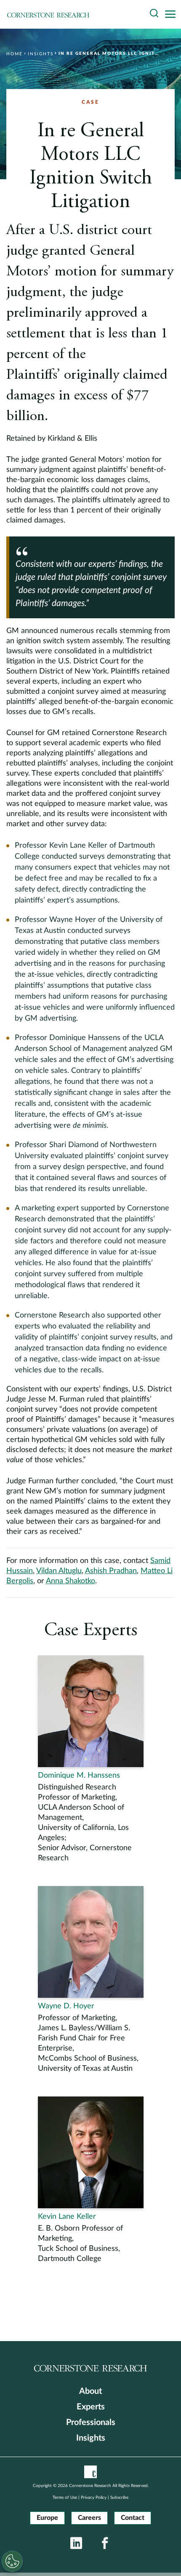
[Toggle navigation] (173, 15)
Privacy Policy (94, 2498)
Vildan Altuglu (59, 1571)
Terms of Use (65, 2498)
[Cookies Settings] (12, 2561)
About (90, 2391)
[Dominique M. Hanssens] (91, 1759)
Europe (47, 2518)
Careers (89, 2518)
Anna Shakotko (71, 1581)
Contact (133, 2518)
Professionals (91, 2422)
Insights (91, 2438)
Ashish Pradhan (111, 1571)
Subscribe (119, 2498)
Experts (91, 2407)
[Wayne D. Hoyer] (91, 1980)
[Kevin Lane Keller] (91, 2180)
